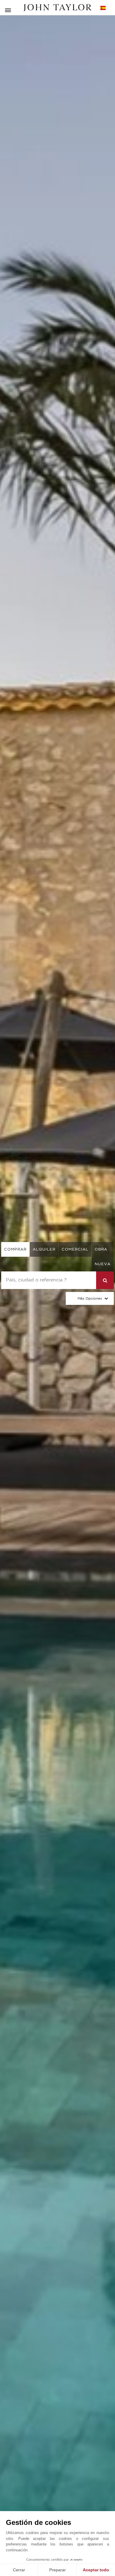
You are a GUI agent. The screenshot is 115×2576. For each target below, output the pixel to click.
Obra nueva (103, 1257)
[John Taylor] (57, 8)
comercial (75, 1249)
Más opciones (90, 1298)
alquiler (44, 1249)
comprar (15, 1249)
